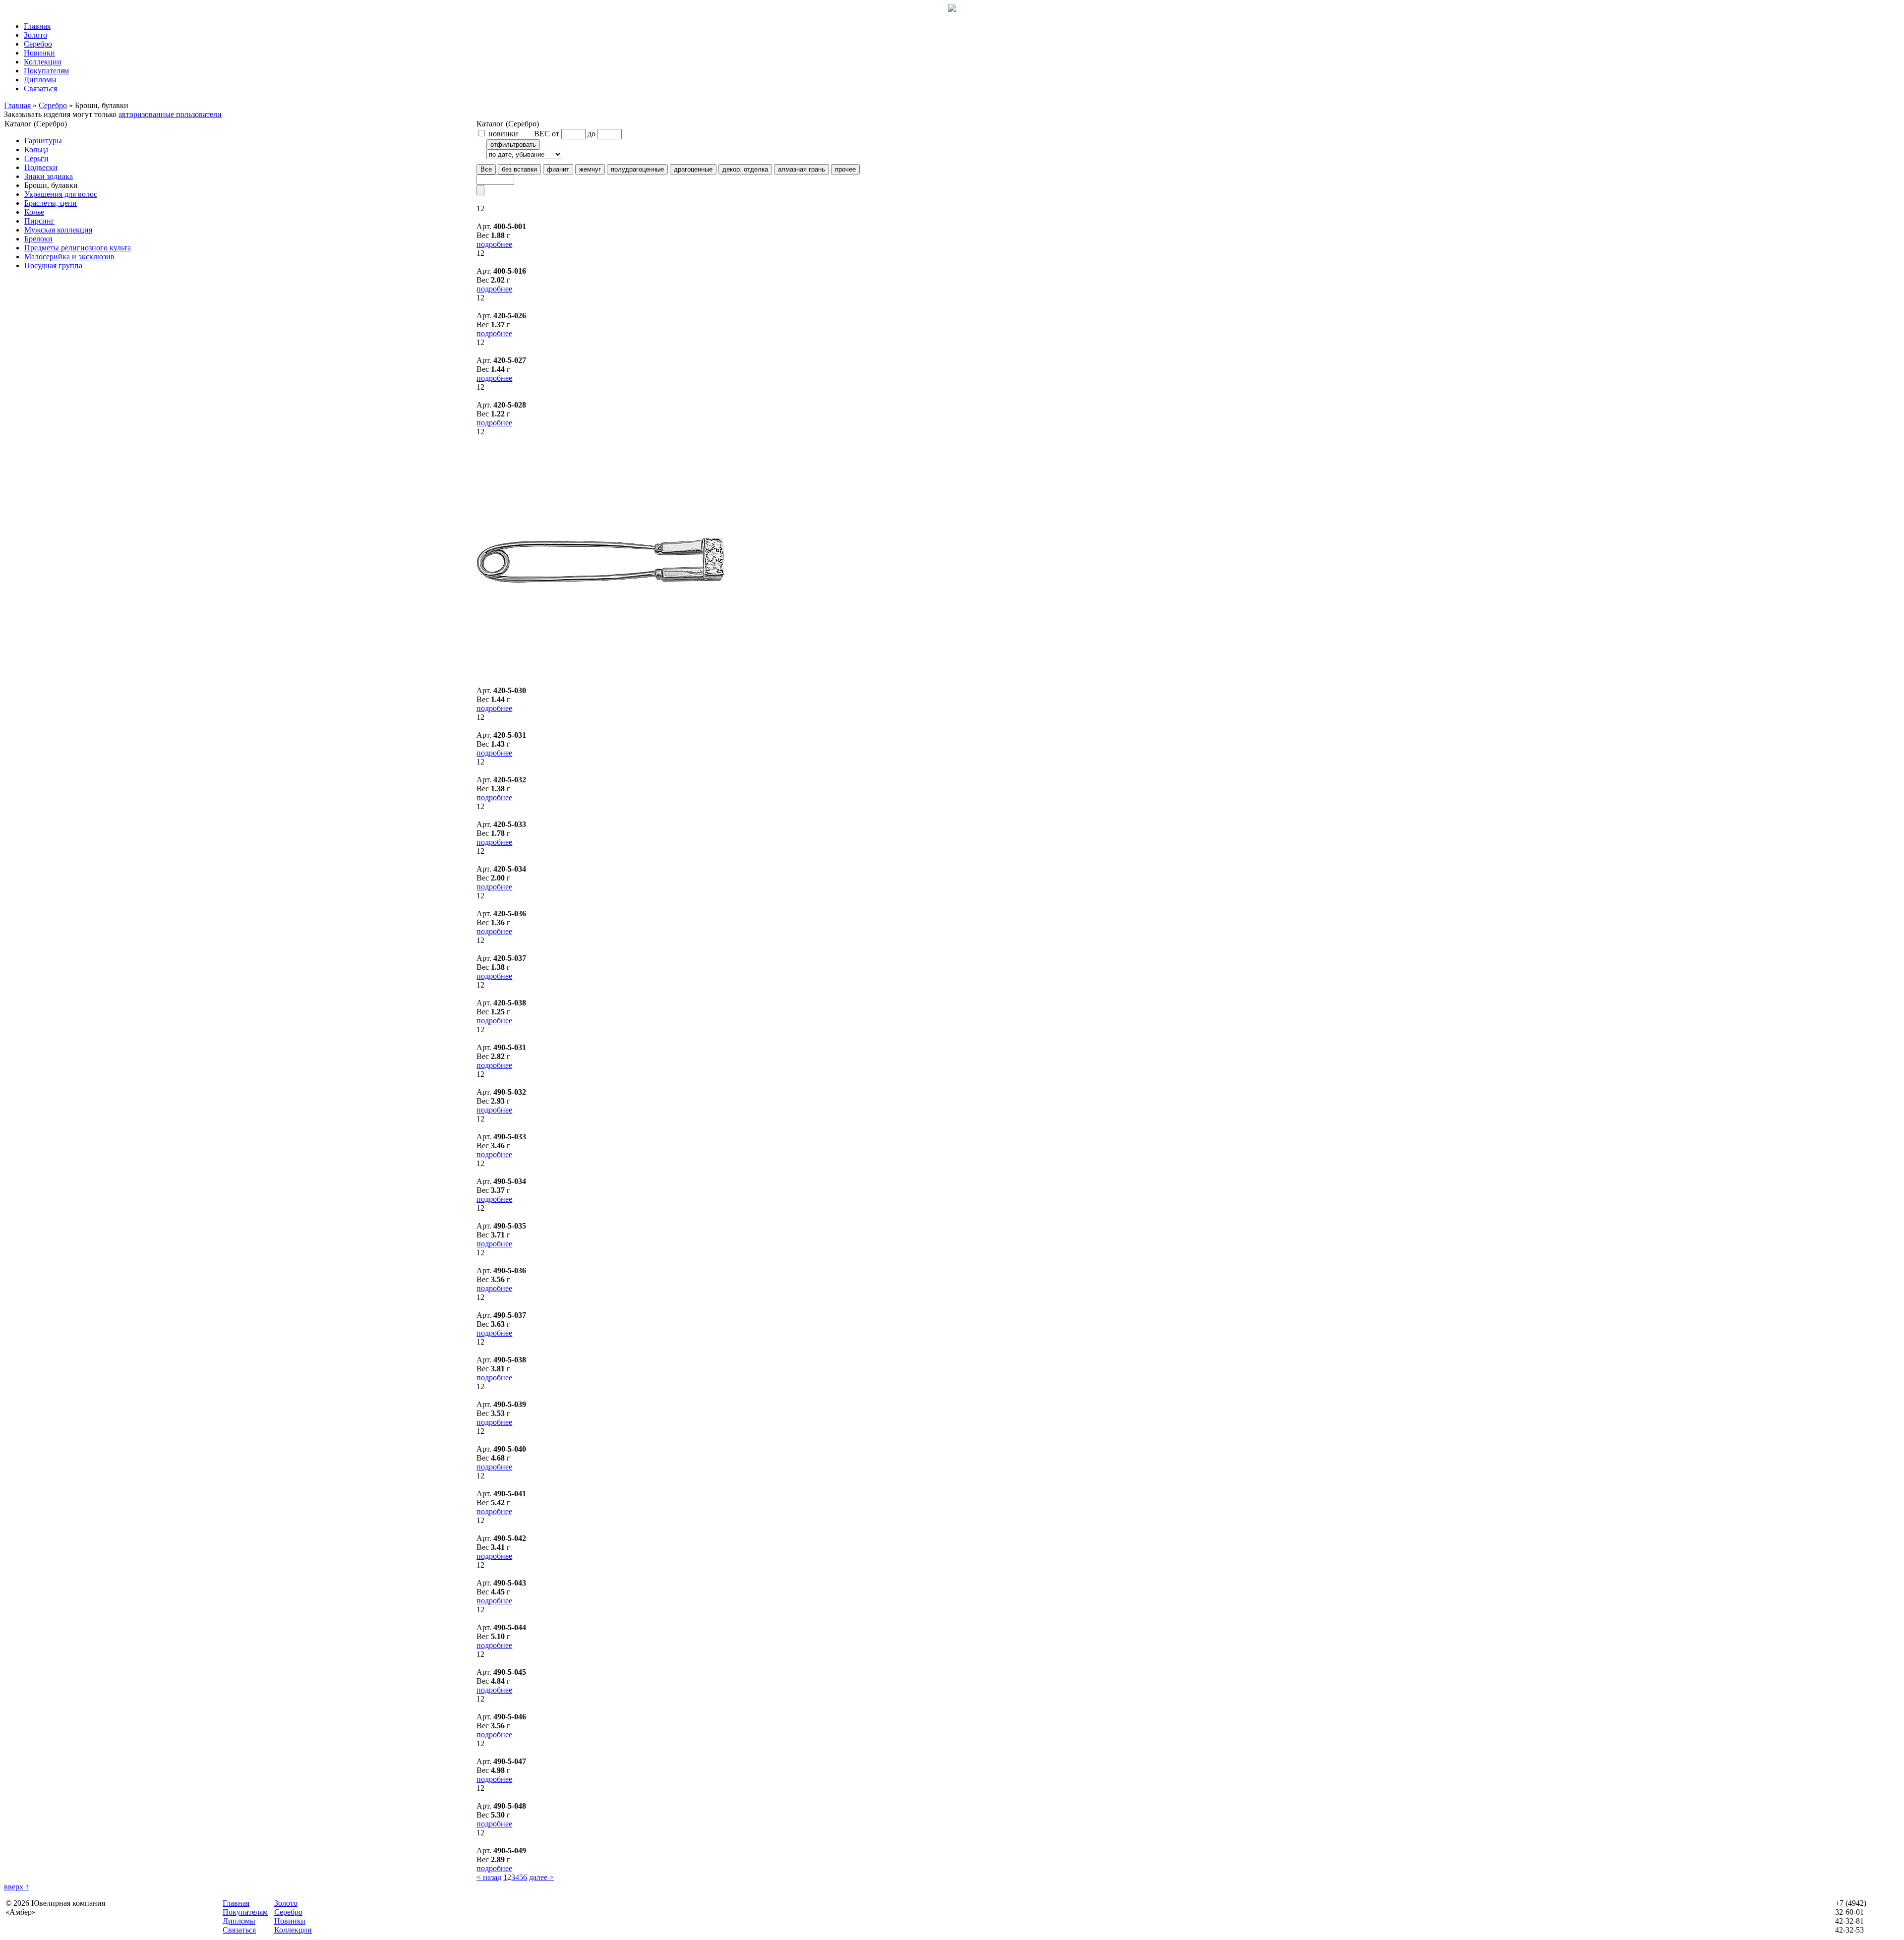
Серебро (38, 44)
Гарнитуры (43, 141)
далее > (541, 1877)
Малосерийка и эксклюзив (69, 257)
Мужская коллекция (58, 230)
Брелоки (38, 239)
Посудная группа (53, 265)
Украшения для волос (61, 194)
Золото (35, 35)
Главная (37, 26)
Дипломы (40, 80)
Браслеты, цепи (51, 203)
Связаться (40, 88)
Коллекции (43, 62)
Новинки (39, 53)
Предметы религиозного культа (78, 248)
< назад (489, 1877)
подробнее (494, 244)
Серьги (36, 158)
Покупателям (46, 71)
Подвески (41, 167)
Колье (34, 212)
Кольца (36, 149)
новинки (502, 134)
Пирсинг (39, 221)
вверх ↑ (17, 1887)
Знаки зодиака (49, 176)
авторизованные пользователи (170, 114)
